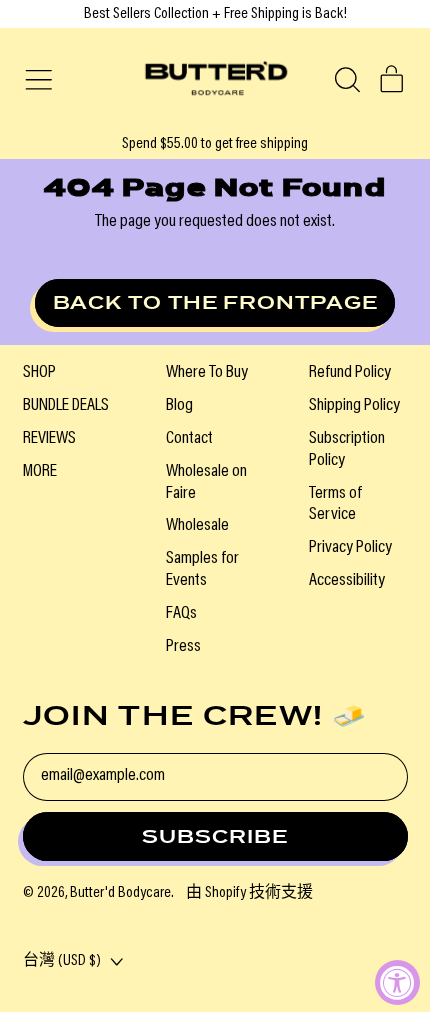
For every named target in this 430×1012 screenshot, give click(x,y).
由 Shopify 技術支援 (249, 893)
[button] (347, 80)
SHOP (39, 373)
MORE (40, 472)
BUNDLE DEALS (66, 406)
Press (183, 647)
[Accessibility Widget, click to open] (397, 982)
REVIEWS (49, 439)
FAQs (181, 614)
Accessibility (347, 581)
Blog (179, 406)
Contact (189, 439)
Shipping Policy (354, 406)
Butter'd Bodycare (120, 893)
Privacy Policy (350, 548)
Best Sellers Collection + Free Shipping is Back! (215, 14)
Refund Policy (350, 373)
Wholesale (197, 526)
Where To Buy (207, 373)
